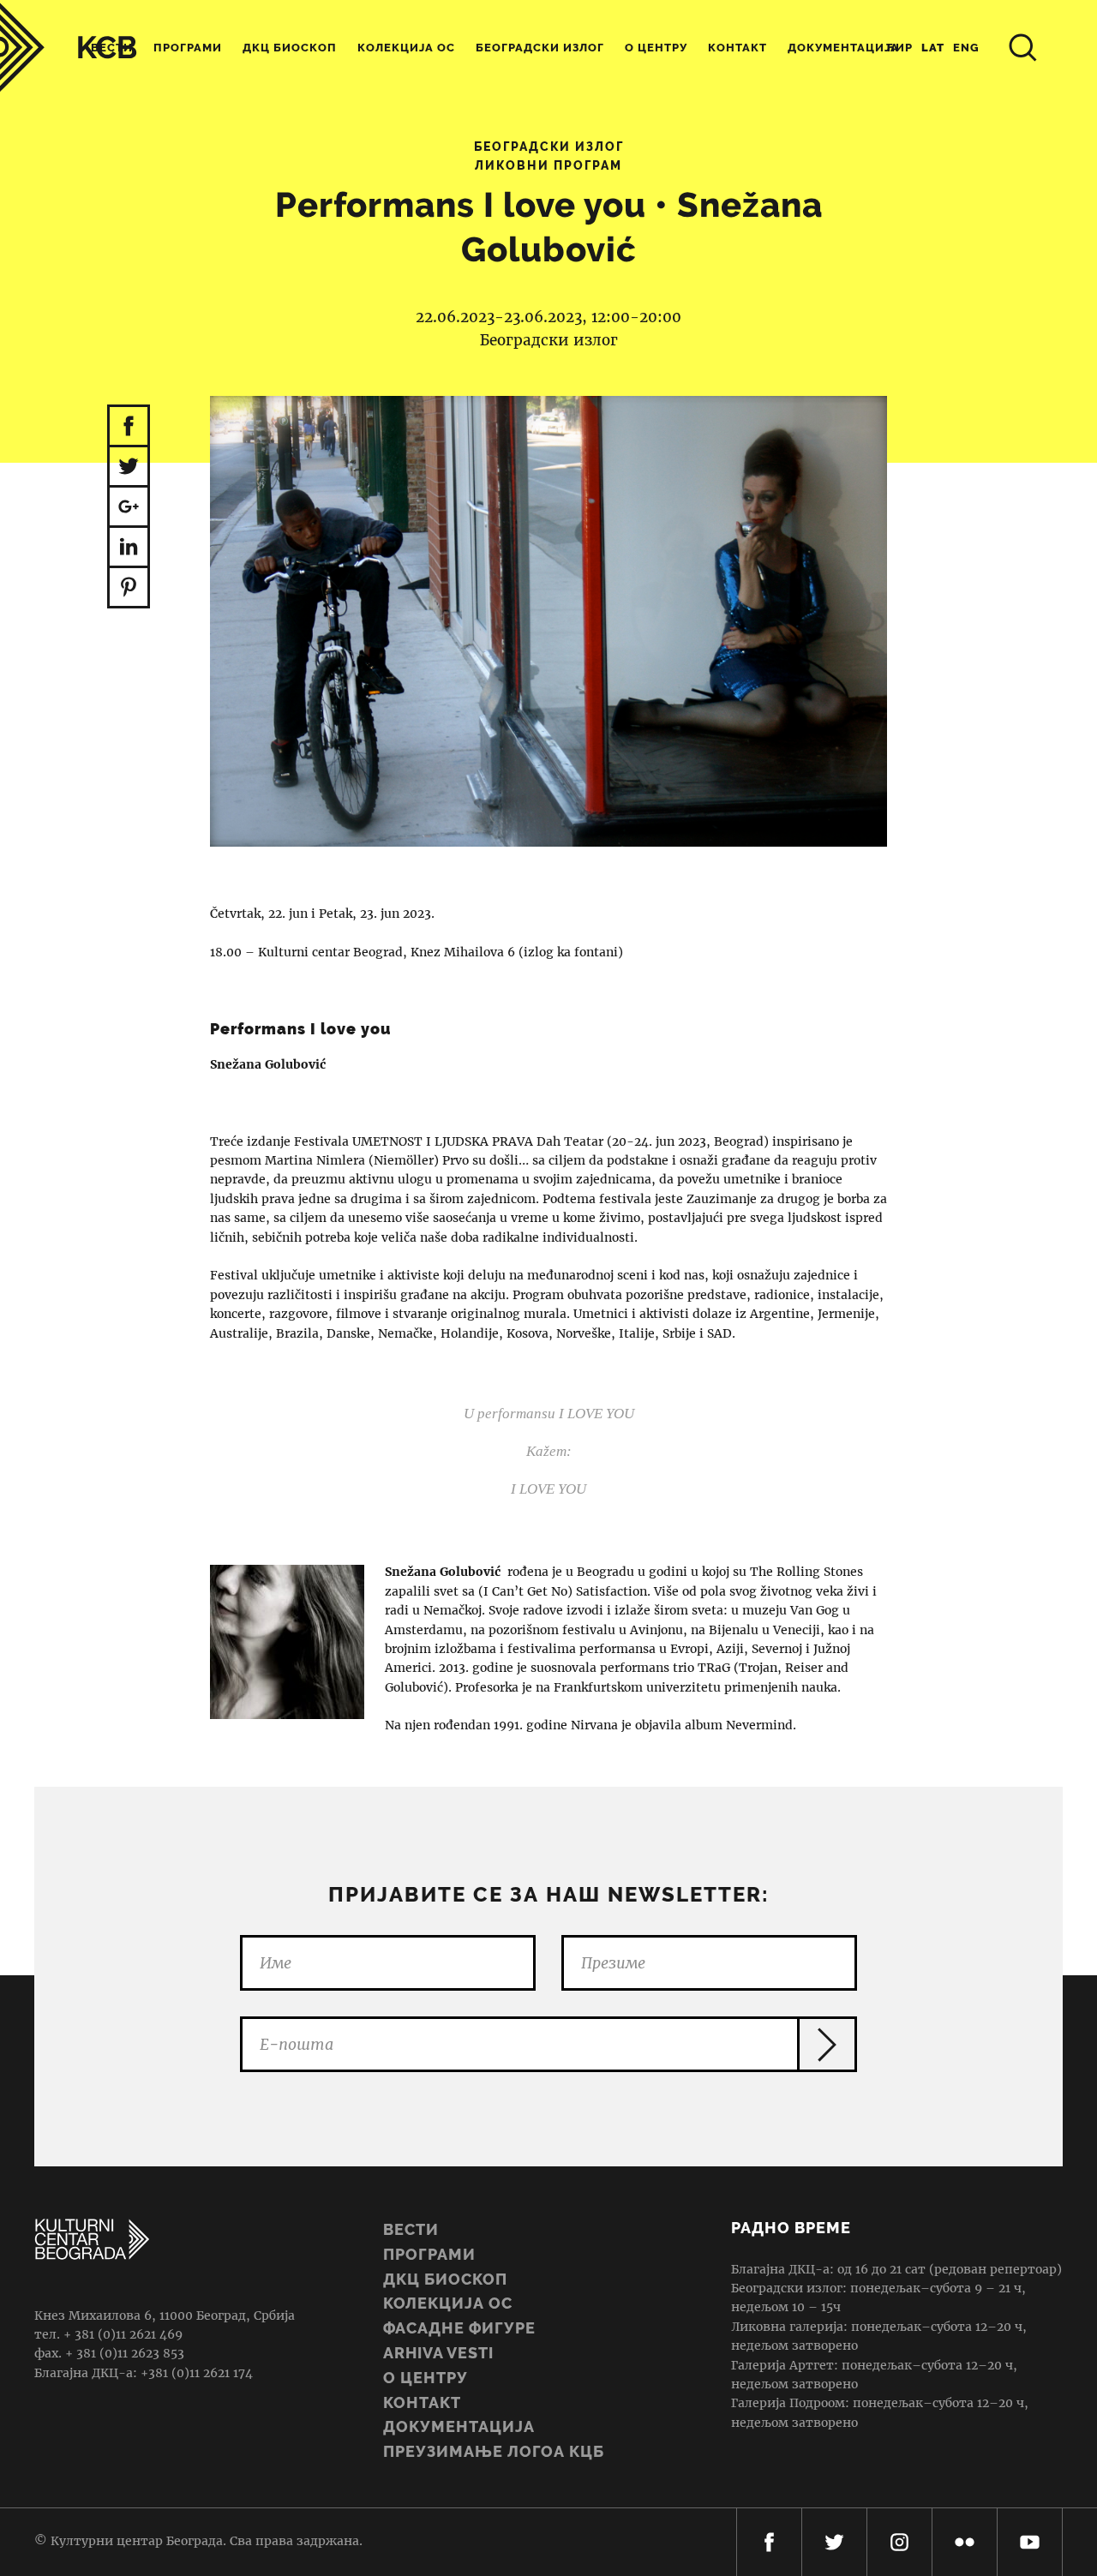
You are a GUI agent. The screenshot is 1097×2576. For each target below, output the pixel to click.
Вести (411, 2229)
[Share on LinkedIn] (129, 548)
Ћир (899, 48)
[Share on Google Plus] (129, 508)
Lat (933, 48)
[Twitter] (834, 2542)
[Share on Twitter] (129, 467)
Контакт (737, 48)
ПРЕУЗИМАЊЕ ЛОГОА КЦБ (494, 2451)
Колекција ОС (406, 48)
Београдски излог (549, 147)
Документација (459, 2426)
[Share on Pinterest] (129, 588)
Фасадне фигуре (459, 2328)
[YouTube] (1030, 2542)
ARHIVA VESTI (438, 2353)
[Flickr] (965, 2542)
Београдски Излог (540, 48)
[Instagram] (899, 2542)
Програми (188, 48)
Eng (966, 48)
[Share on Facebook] (129, 426)
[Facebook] (769, 2542)
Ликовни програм (548, 165)
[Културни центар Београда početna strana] (69, 48)
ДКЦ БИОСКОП (445, 2279)
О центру (656, 48)
